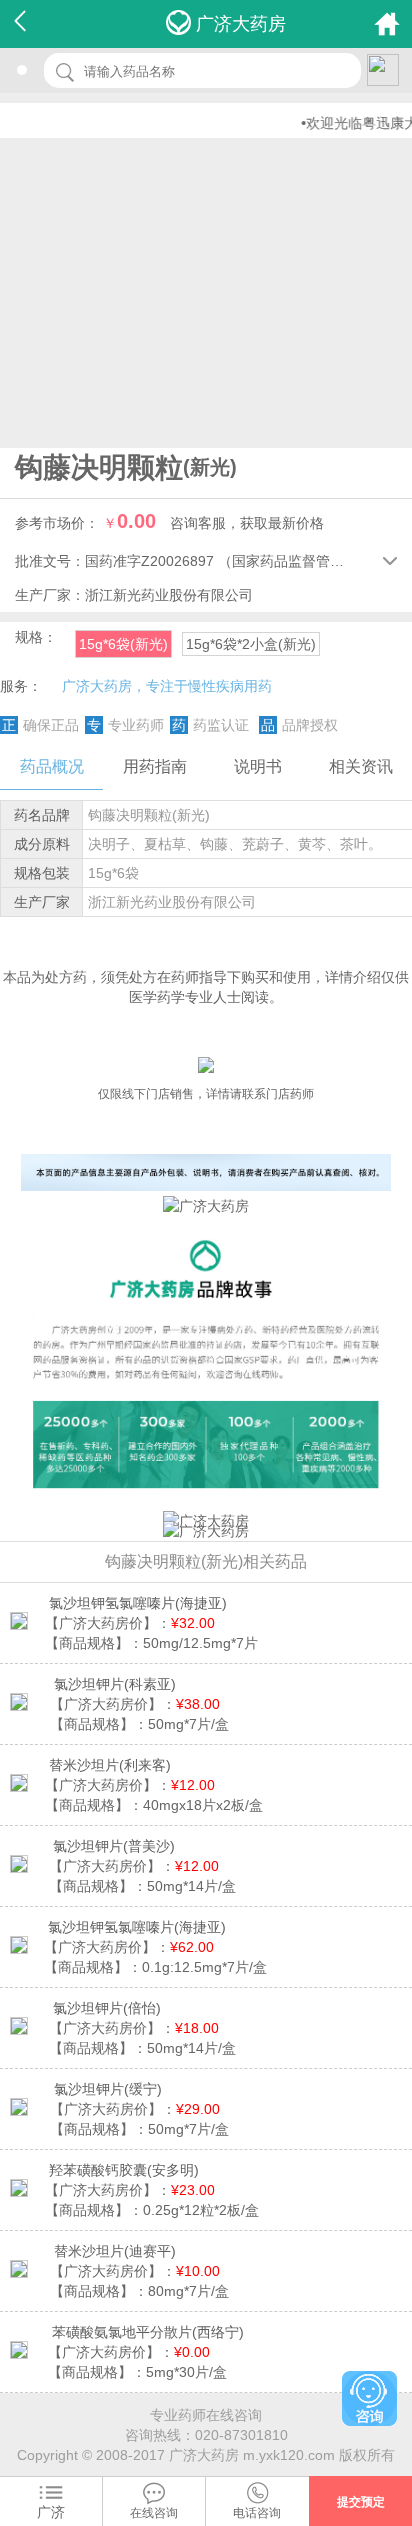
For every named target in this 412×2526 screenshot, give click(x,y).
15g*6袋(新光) (123, 644)
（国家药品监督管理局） (295, 561)
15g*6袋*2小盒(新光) (251, 644)
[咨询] (369, 2398)
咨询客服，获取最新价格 (247, 523)
